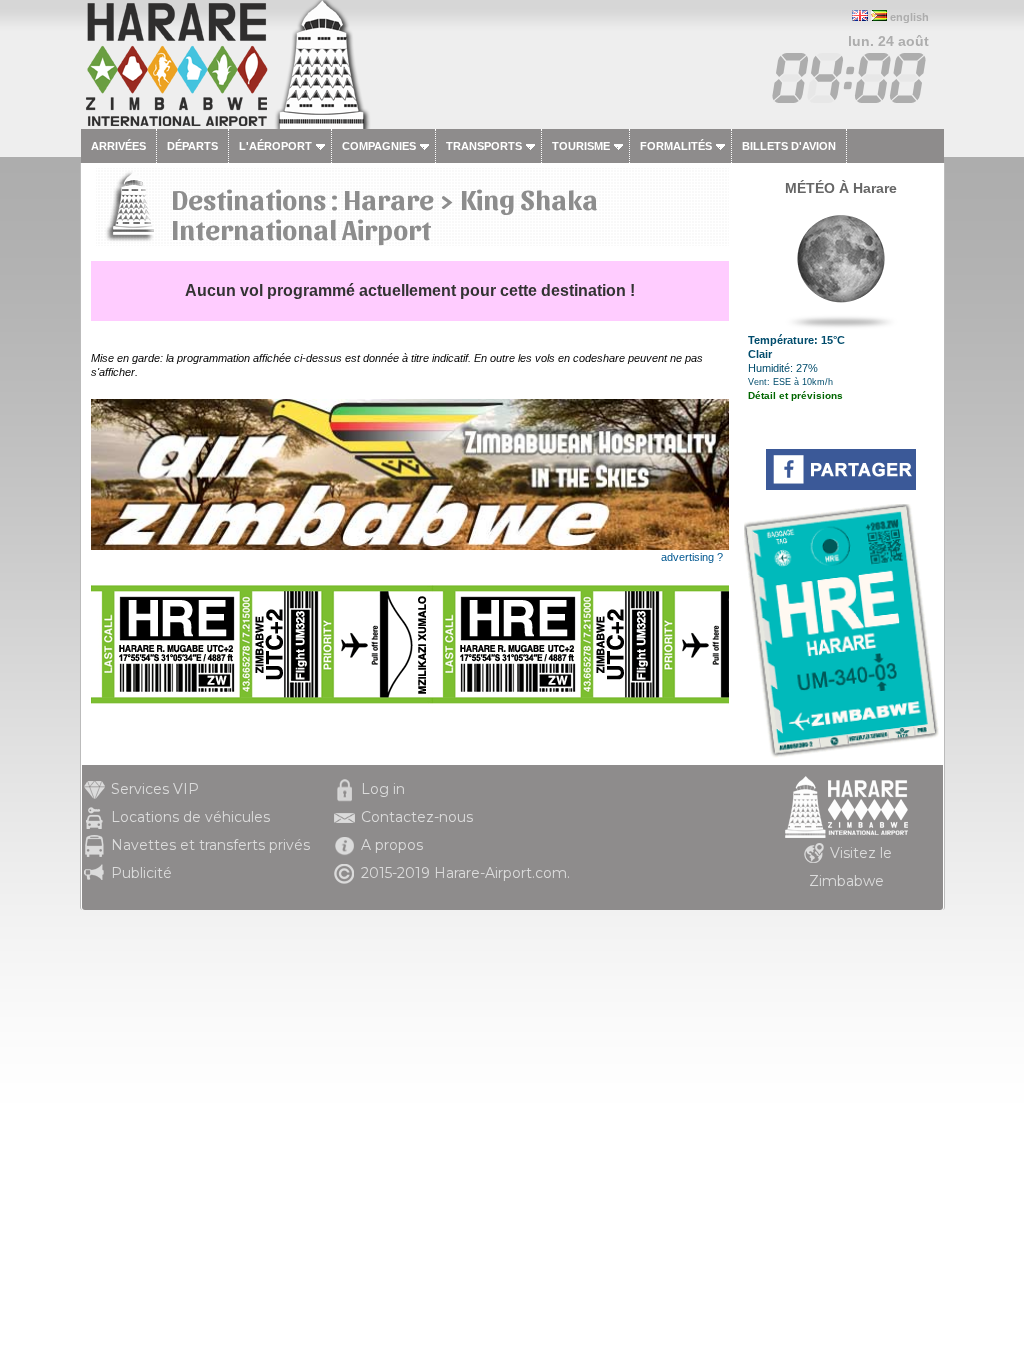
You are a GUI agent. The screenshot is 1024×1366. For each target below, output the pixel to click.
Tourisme (581, 146)
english (909, 17)
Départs (192, 146)
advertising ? (692, 557)
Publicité (141, 873)
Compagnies (379, 146)
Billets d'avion (789, 146)
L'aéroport (275, 146)
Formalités (676, 146)
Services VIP (155, 789)
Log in (383, 789)
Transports (484, 146)
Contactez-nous (417, 817)
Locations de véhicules (190, 817)
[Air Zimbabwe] (410, 546)
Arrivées (118, 146)
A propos (392, 845)
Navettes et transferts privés (210, 845)
